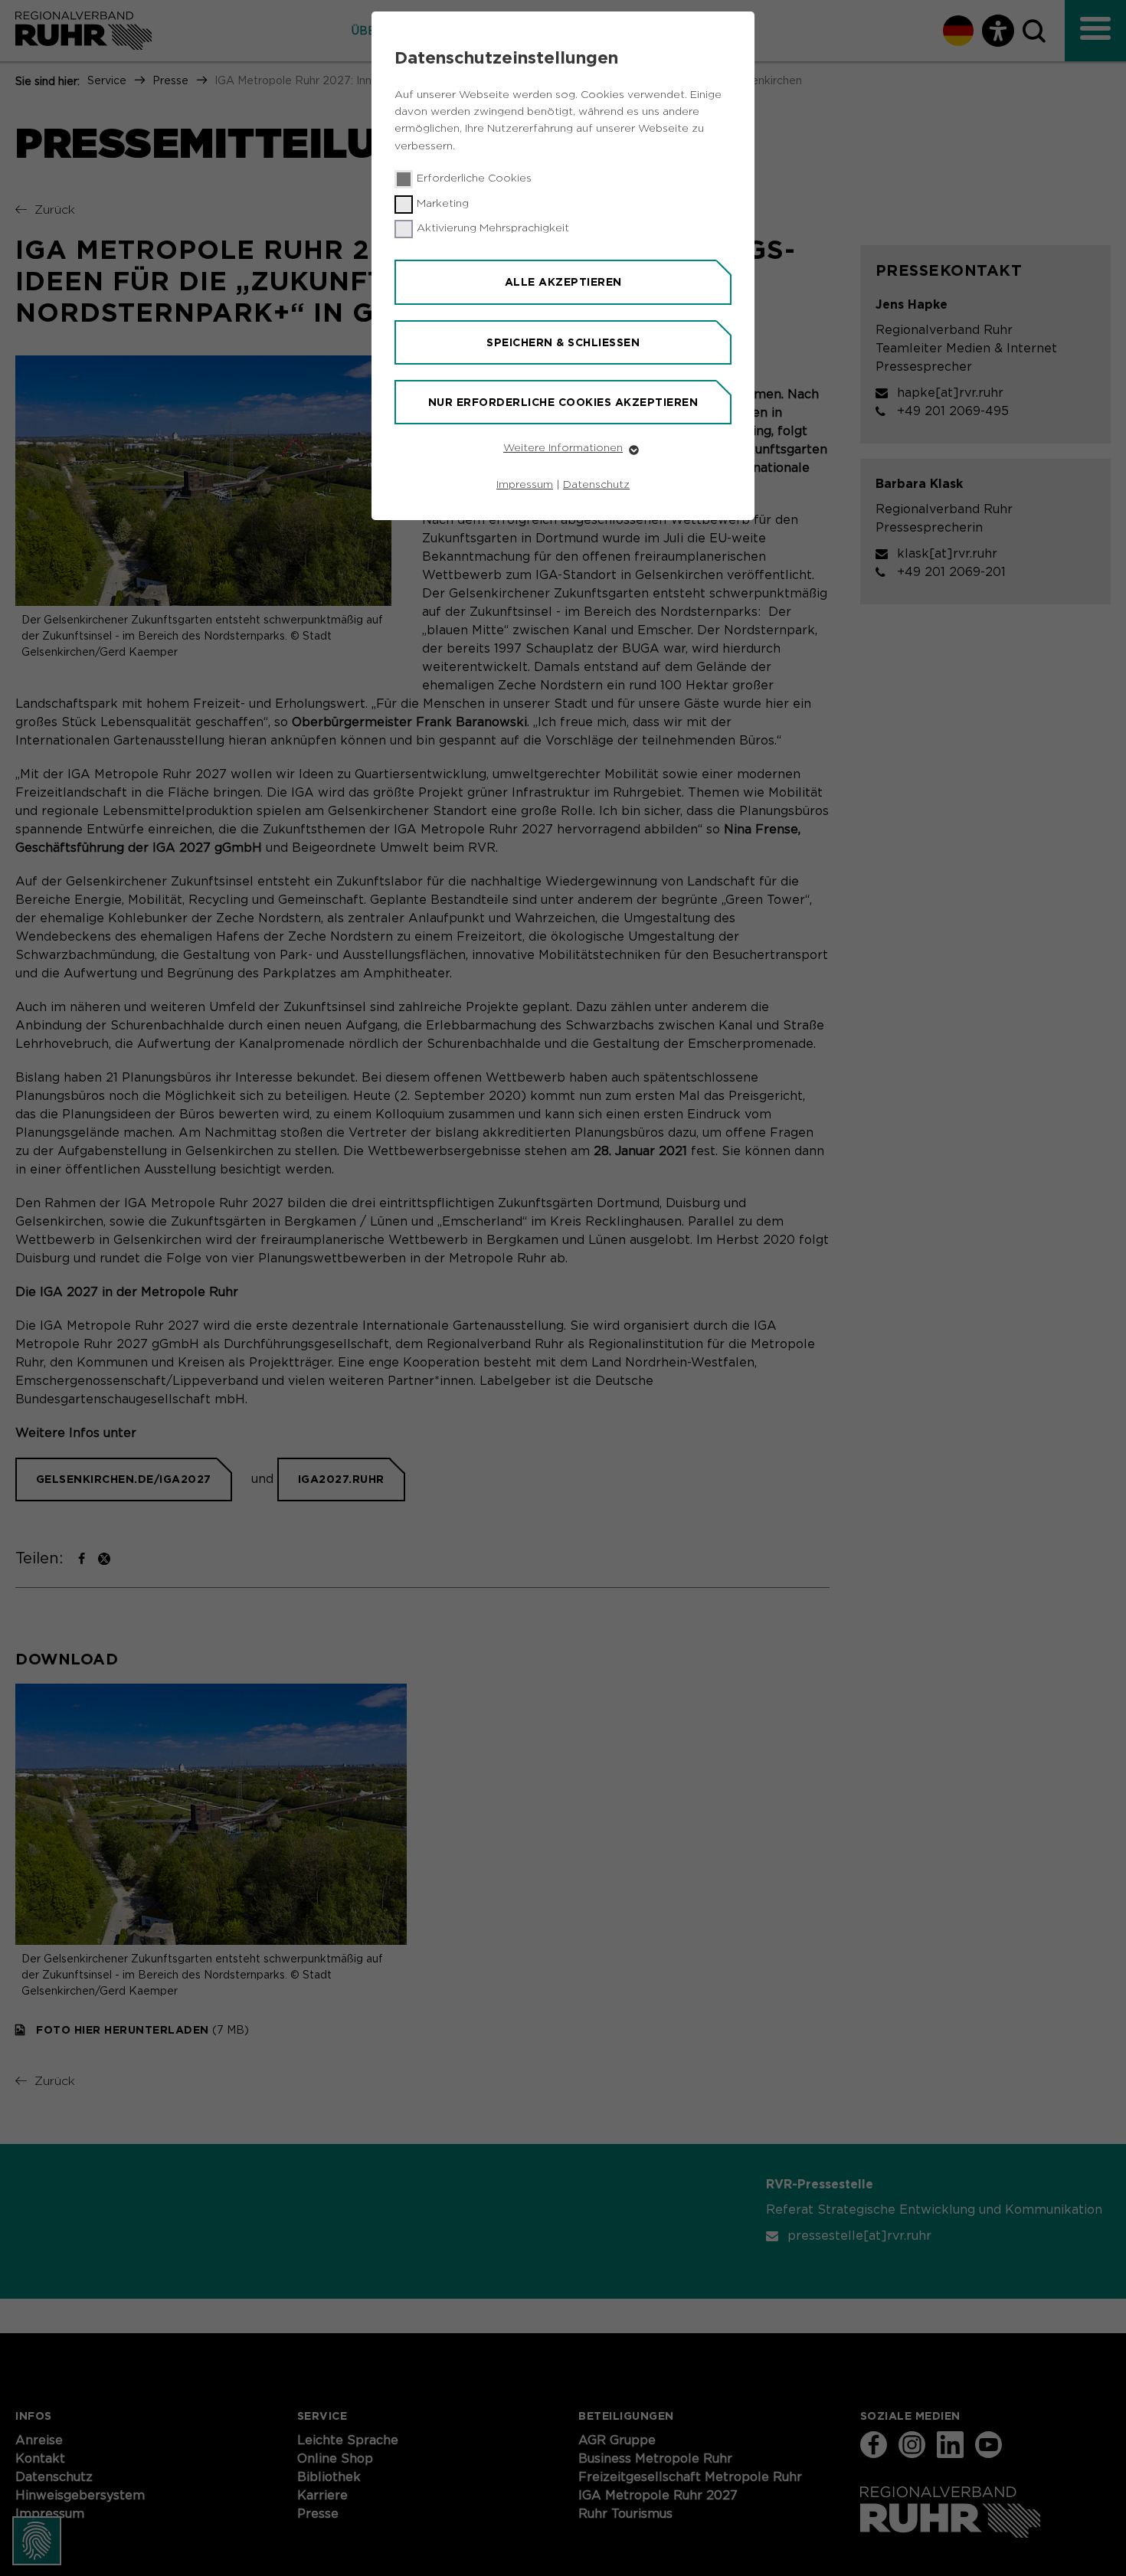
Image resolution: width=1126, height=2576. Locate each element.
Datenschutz (596, 485)
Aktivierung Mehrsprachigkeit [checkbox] (493, 228)
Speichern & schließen (563, 342)
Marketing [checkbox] (443, 204)
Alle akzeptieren (563, 282)
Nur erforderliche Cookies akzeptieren (563, 402)
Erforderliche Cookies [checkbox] (474, 178)
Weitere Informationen (563, 448)
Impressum (525, 485)
